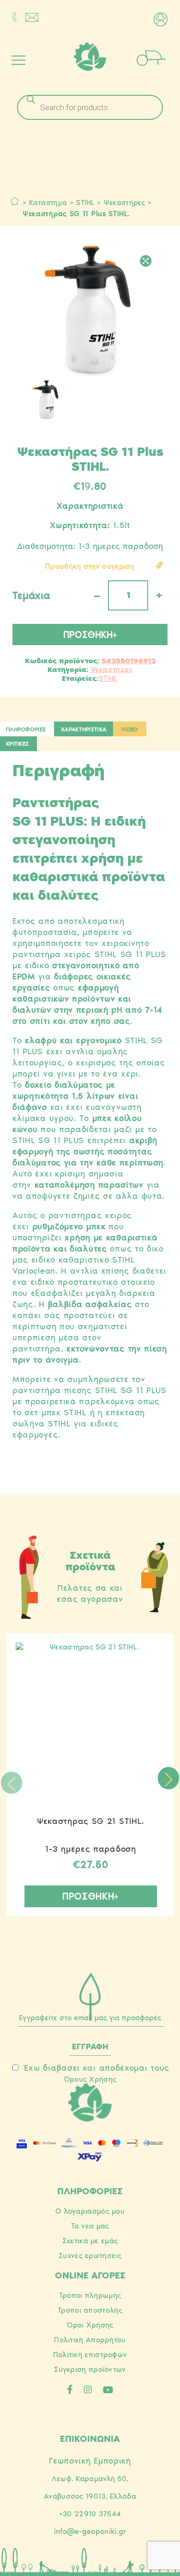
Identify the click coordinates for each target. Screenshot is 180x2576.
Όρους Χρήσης (90, 2079)
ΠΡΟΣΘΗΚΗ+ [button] (91, 1896)
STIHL (85, 203)
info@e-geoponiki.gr (90, 2531)
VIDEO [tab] (130, 729)
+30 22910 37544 (90, 2514)
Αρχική (15, 201)
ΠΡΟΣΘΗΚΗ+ (90, 635)
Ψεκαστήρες (124, 203)
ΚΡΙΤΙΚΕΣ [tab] (17, 744)
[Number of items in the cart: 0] (164, 57)
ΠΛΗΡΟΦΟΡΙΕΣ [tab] (26, 729)
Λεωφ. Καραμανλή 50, (90, 2479)
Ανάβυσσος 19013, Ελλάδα (90, 2496)
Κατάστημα (48, 203)
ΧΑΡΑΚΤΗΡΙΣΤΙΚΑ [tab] (84, 729)
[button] (168, 1778)
